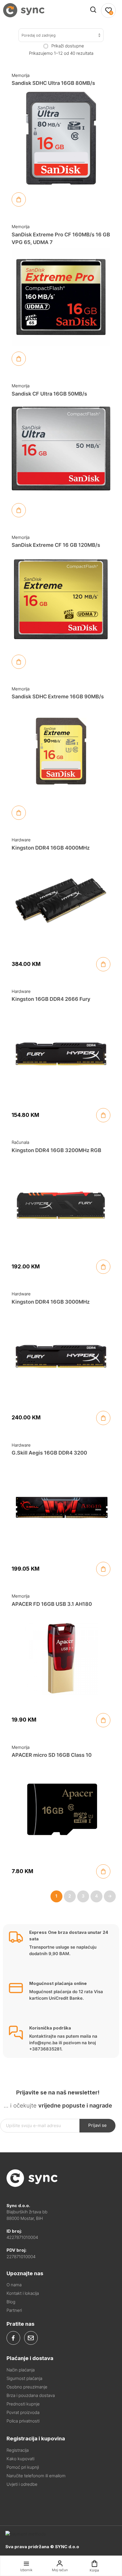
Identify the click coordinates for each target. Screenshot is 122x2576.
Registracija (18, 2450)
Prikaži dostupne (68, 46)
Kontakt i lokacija (23, 2293)
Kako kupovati (20, 2459)
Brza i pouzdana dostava (31, 2395)
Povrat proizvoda (23, 2412)
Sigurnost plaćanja (24, 2378)
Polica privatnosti (23, 2421)
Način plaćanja (21, 2370)
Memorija (21, 75)
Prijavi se (97, 2125)
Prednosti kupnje (23, 2404)
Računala (20, 1142)
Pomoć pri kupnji (23, 2467)
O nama (14, 2285)
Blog (11, 2302)
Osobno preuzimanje (27, 2387)
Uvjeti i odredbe (22, 2484)
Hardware (21, 840)
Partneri (14, 2310)
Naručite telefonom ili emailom (36, 2476)
